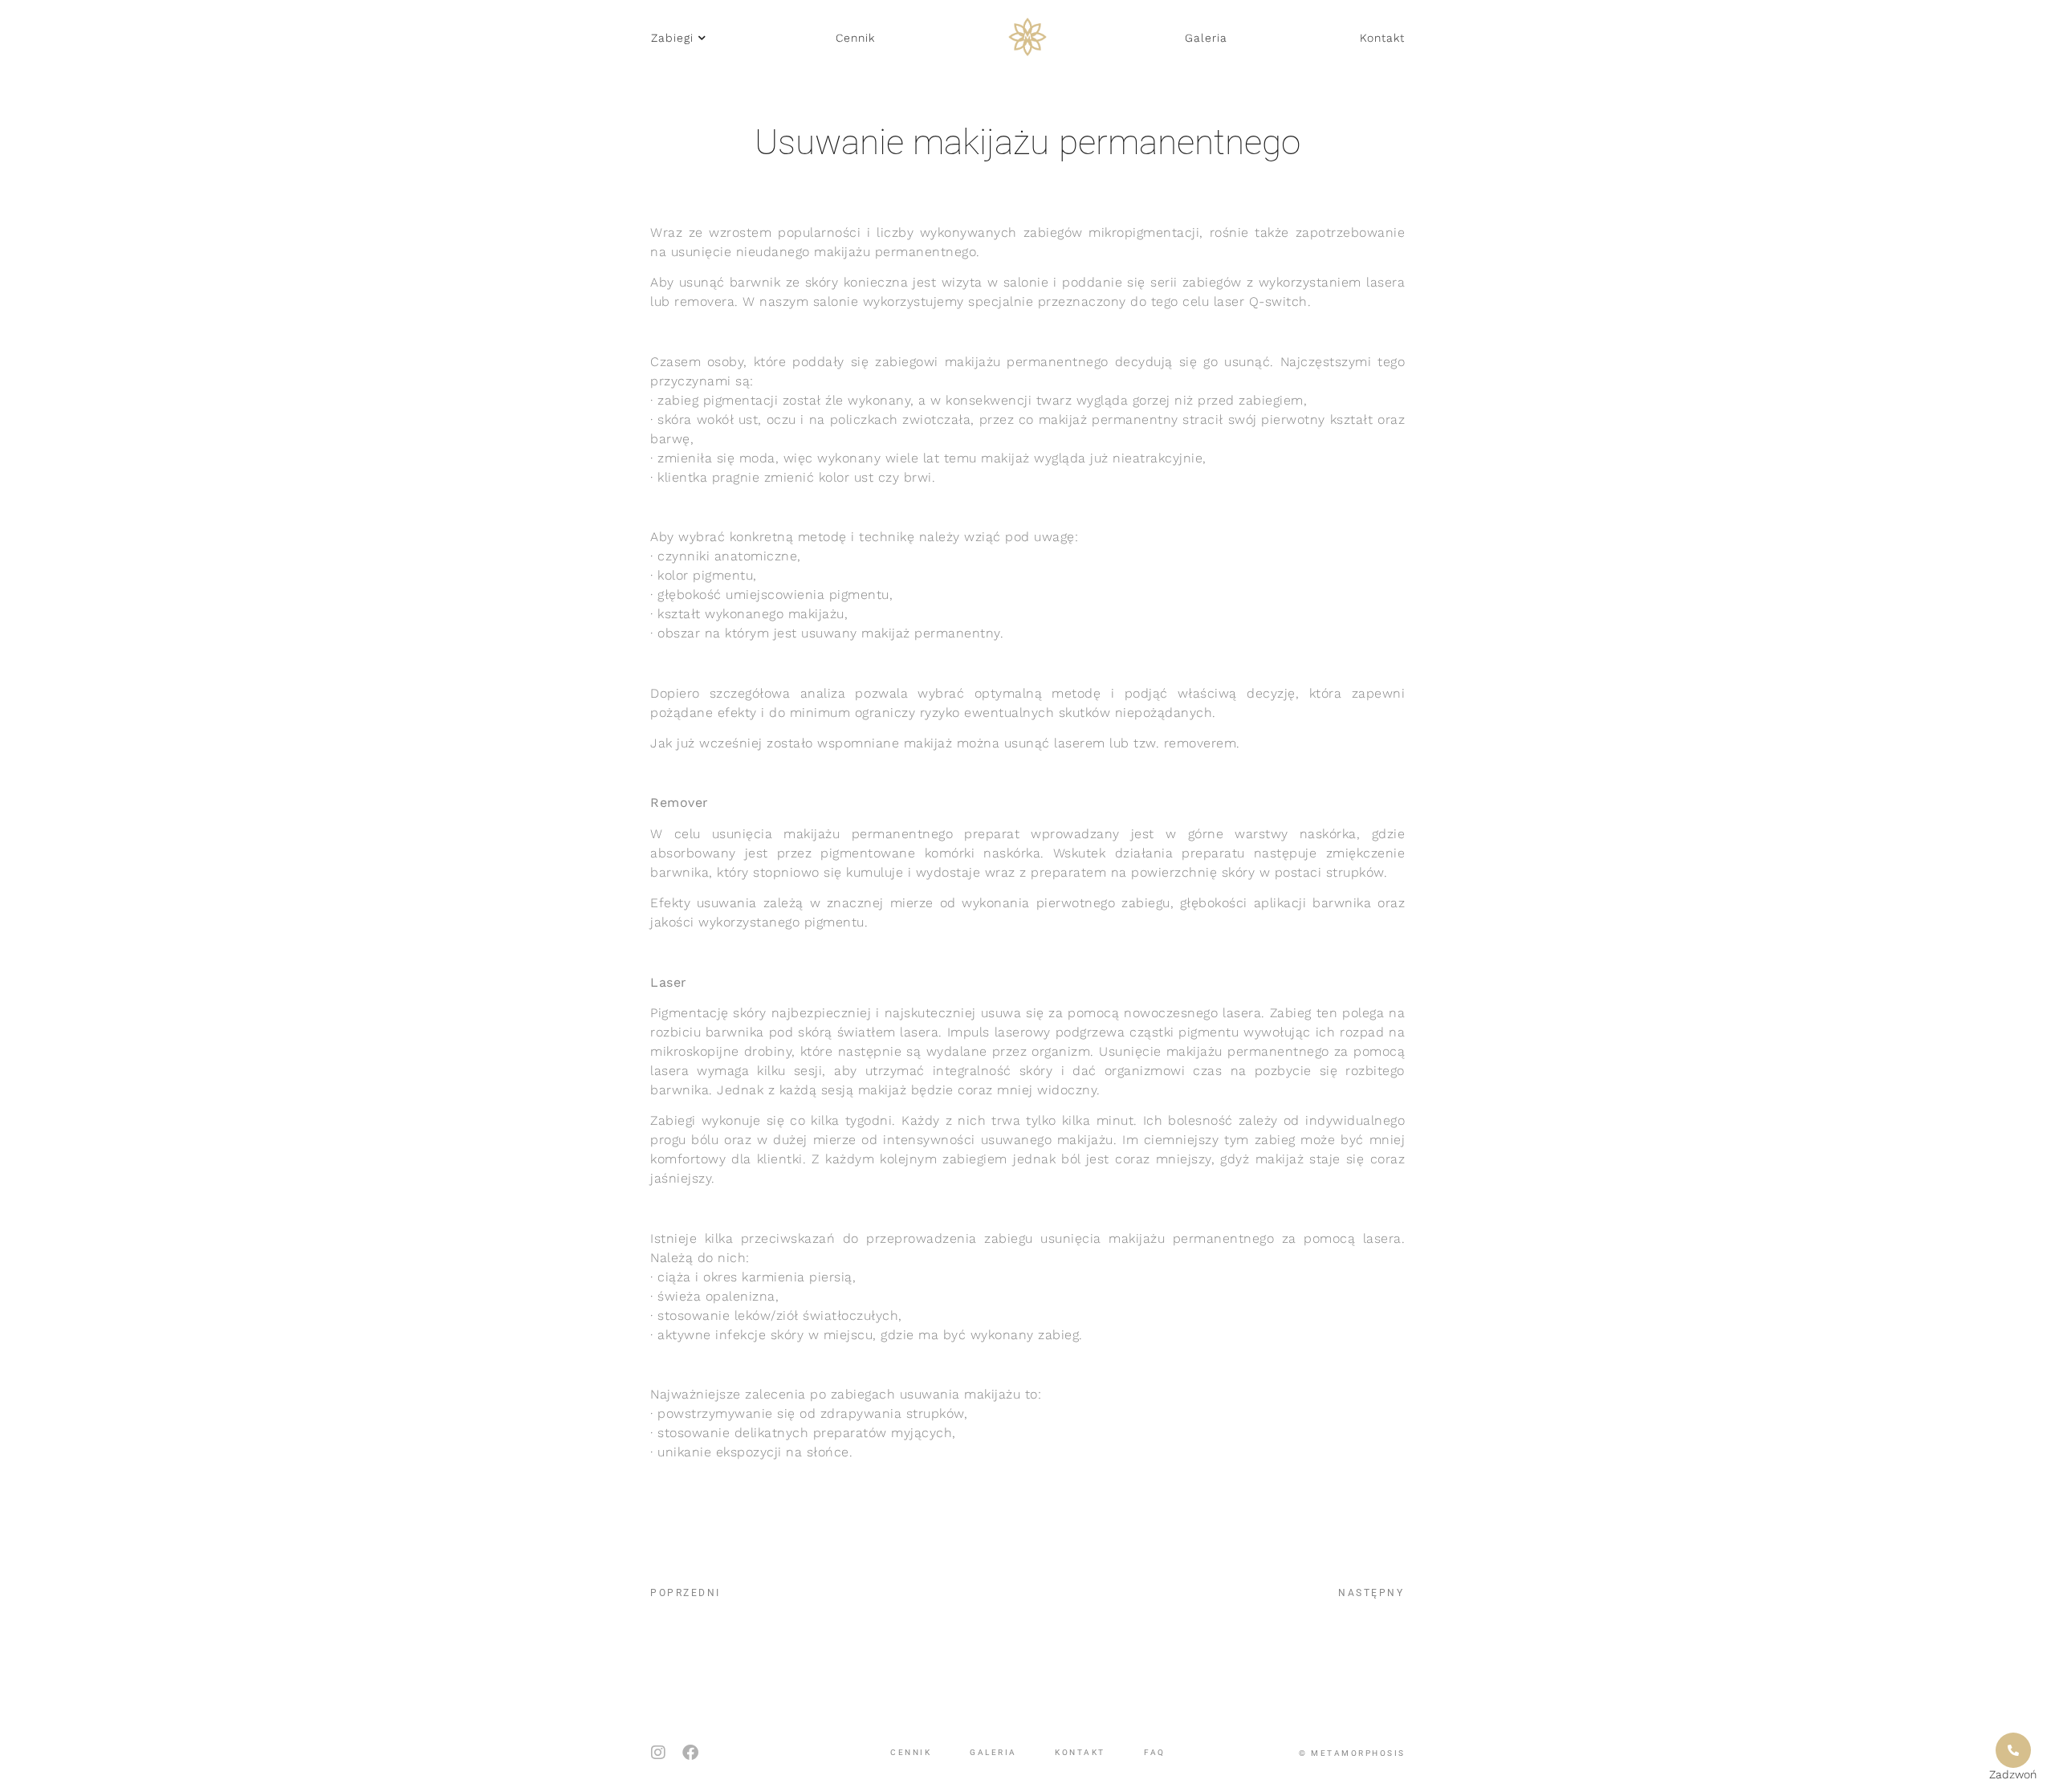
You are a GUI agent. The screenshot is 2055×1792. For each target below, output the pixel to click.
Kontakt (1080, 1752)
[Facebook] (690, 1753)
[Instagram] (658, 1753)
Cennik (911, 1752)
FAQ (1155, 1752)
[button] (678, 38)
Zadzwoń (2013, 1774)
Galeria (993, 1752)
